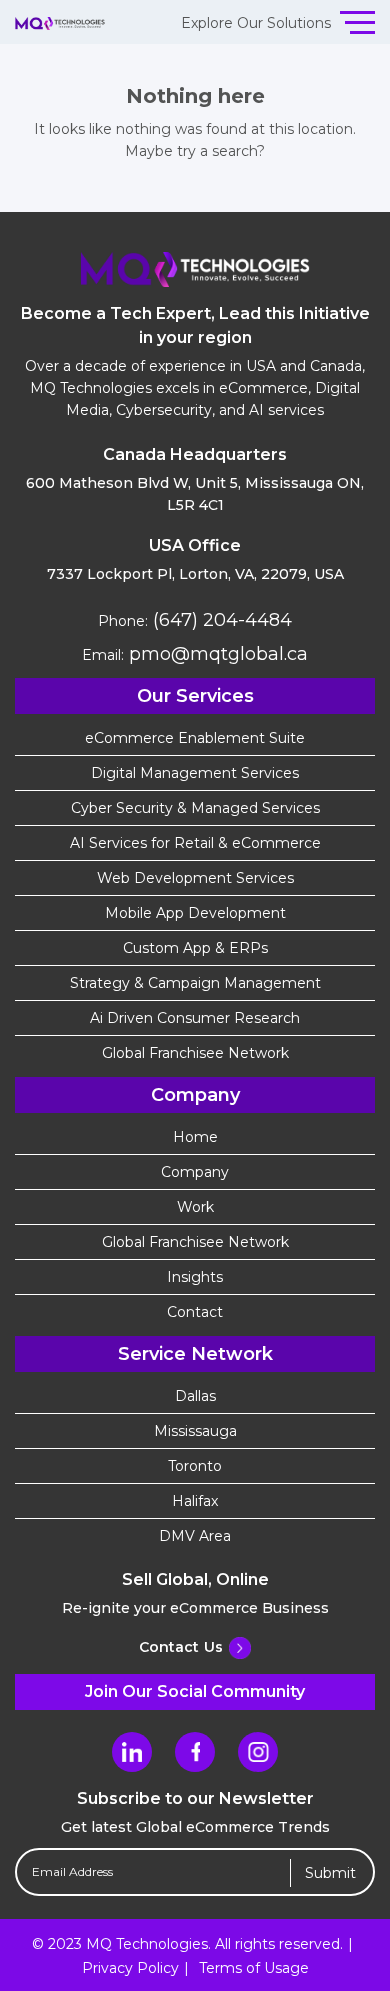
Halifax (195, 1501)
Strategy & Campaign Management (195, 983)
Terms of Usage (254, 1968)
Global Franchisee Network (195, 1053)
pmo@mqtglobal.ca (216, 654)
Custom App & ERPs (195, 948)
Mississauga (195, 1431)
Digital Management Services (195, 773)
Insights (195, 1277)
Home (195, 1137)
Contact (195, 1312)
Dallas (195, 1396)
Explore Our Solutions (256, 23)
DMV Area (195, 1536)
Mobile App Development (195, 913)
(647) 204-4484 (220, 620)
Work (195, 1207)
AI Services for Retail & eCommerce (195, 843)
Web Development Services (195, 878)
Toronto (195, 1466)
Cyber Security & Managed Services (195, 808)
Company (195, 1172)
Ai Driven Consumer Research (195, 1018)
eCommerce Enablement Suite (195, 738)
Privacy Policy (130, 1968)
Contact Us (180, 1647)
